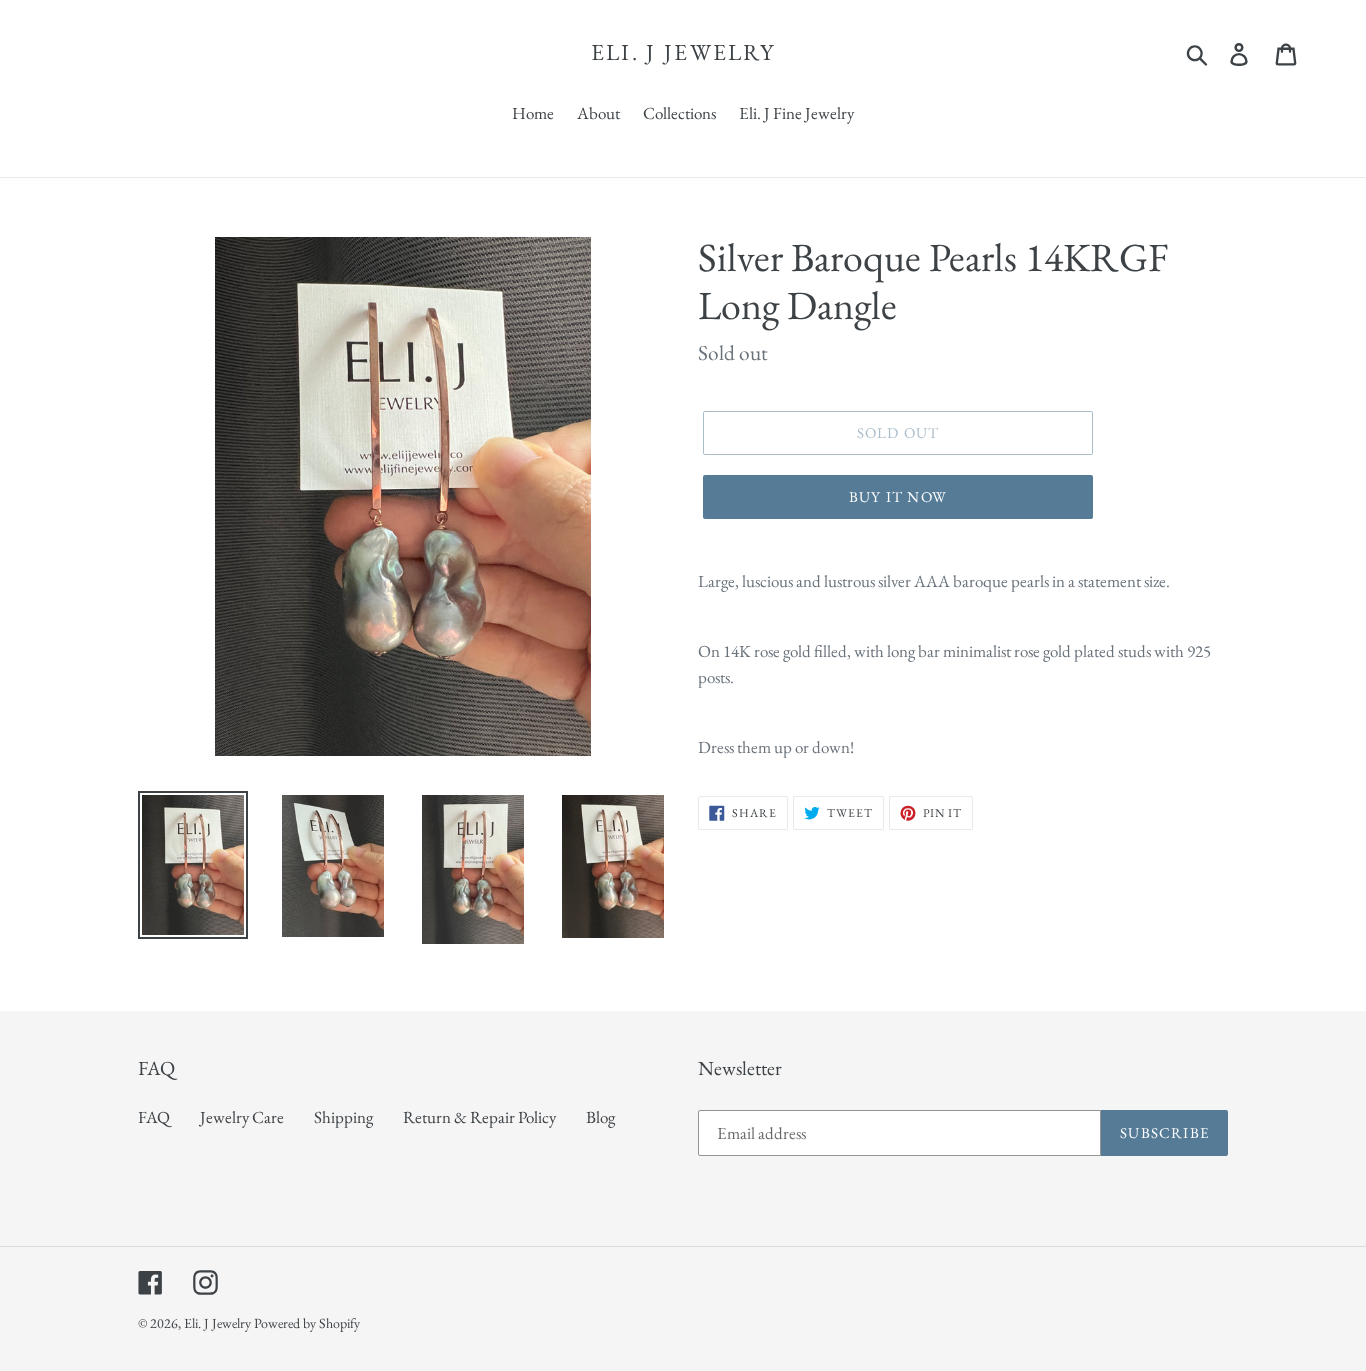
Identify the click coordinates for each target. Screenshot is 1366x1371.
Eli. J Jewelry (683, 53)
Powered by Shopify (307, 1323)
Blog (600, 1117)
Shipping (343, 1117)
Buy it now (898, 496)
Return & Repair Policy (479, 1117)
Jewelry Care (242, 1117)
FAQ (154, 1117)
